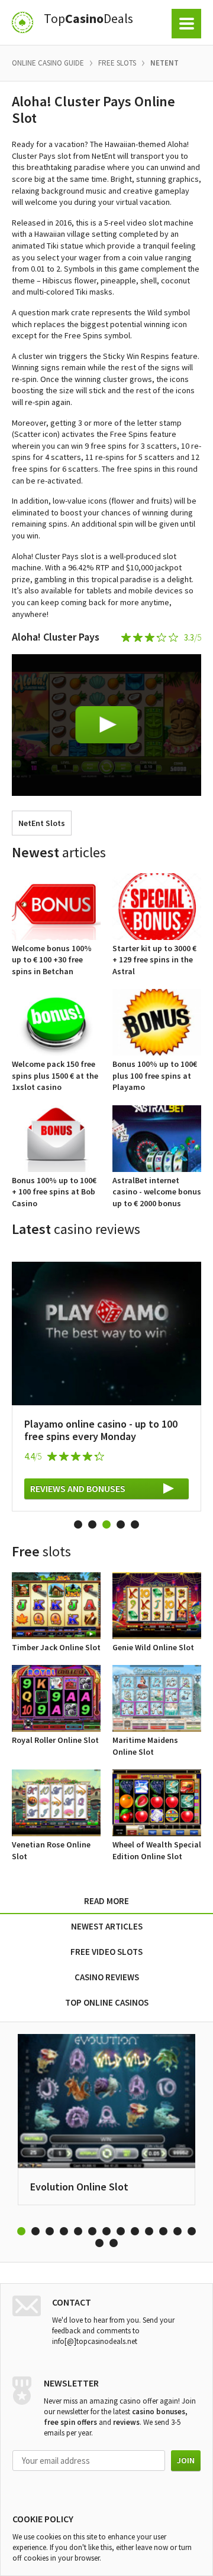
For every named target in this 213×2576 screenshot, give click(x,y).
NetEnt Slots (42, 823)
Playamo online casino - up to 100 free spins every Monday (101, 1430)
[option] (106, 1380)
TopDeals (88, 19)
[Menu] (186, 24)
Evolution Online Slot (79, 2187)
